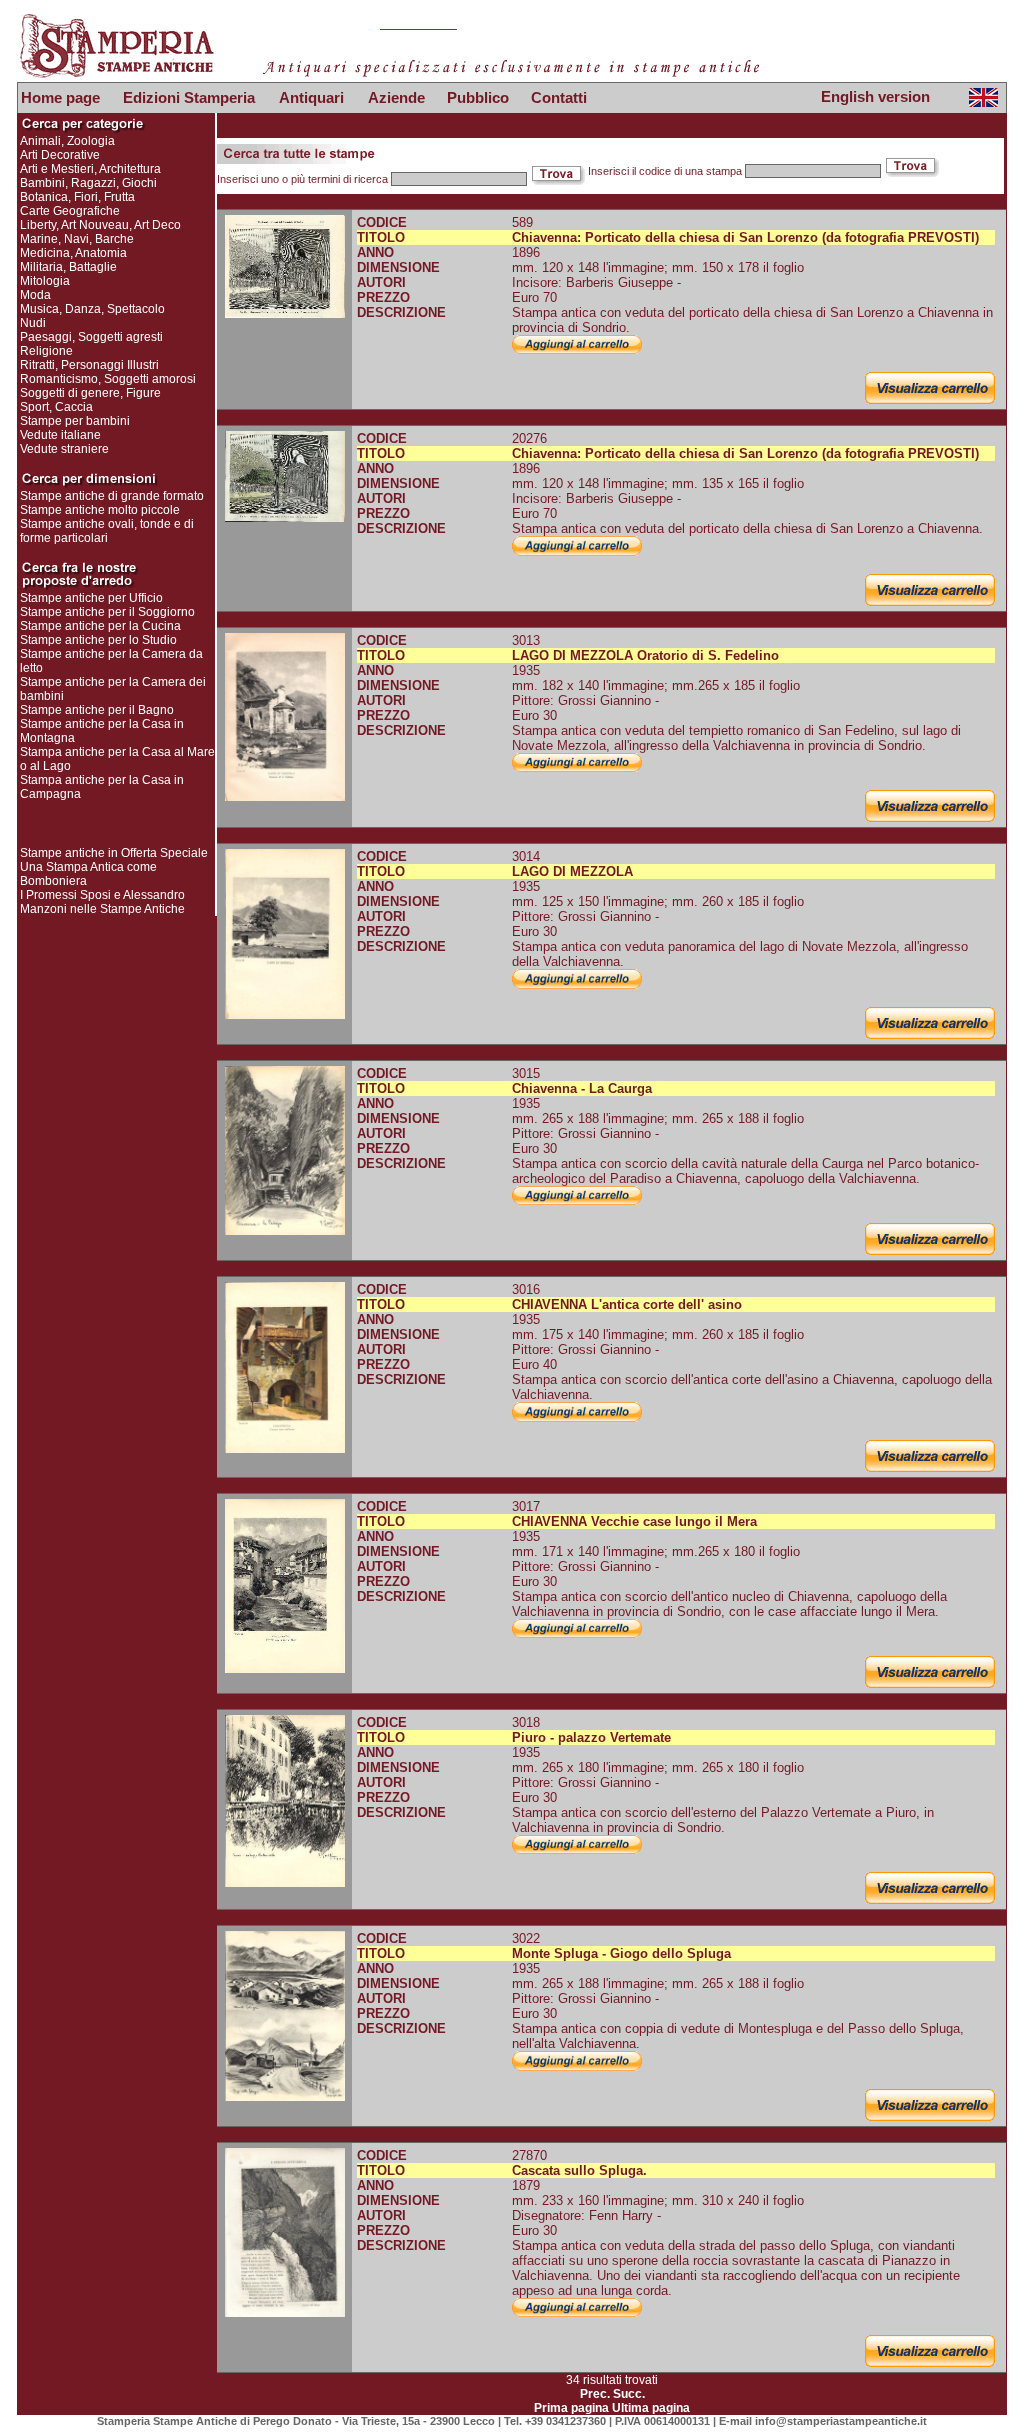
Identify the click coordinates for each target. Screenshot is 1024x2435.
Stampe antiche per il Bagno (97, 710)
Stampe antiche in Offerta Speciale (114, 853)
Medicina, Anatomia (73, 253)
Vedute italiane (60, 435)
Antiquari (311, 97)
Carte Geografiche (70, 211)
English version (875, 96)
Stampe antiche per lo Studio (98, 640)
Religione (46, 351)
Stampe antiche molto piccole (100, 510)
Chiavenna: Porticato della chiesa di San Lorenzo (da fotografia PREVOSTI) (745, 237)
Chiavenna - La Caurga (582, 1088)
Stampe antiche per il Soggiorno (107, 612)
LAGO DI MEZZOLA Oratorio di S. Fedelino (645, 655)
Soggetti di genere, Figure (90, 393)
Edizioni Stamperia (189, 97)
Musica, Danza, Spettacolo (92, 309)
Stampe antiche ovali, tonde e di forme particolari (107, 531)
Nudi (33, 323)
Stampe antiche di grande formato (112, 496)
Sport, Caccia (56, 407)
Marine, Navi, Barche (77, 239)
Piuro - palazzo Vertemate (591, 1737)
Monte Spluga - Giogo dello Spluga (621, 1953)
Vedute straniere (64, 449)
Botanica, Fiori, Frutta (77, 197)
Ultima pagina (651, 2408)
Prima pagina (571, 2408)
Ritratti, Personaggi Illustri (89, 365)
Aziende (396, 97)
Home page (60, 97)
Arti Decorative (60, 155)
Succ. (629, 2394)
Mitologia (45, 281)
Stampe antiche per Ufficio (91, 598)
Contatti (559, 97)
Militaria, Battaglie (68, 267)
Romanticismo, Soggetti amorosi (108, 379)
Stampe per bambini (75, 421)
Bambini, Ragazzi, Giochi (88, 183)
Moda (35, 295)
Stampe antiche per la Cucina (100, 626)
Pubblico (478, 97)
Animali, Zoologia (67, 141)
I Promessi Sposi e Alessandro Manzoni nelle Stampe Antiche (102, 902)
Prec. (595, 2394)
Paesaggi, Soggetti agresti (91, 337)
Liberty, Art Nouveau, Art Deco (100, 225)
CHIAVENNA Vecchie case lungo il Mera (634, 1521)
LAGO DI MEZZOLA (572, 871)
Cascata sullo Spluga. (579, 2170)
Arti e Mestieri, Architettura (90, 169)
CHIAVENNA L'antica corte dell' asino (627, 1304)
